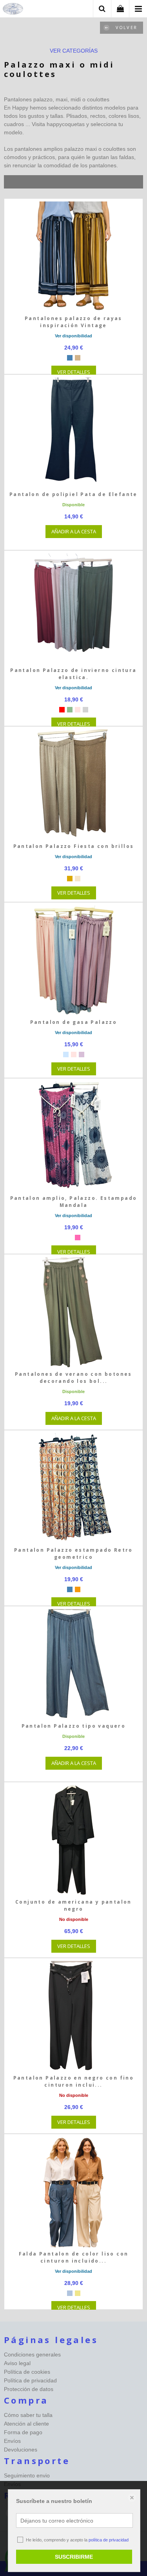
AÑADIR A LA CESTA (74, 531)
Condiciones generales (32, 2354)
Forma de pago (23, 2432)
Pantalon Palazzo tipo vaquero (74, 1726)
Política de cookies (27, 2372)
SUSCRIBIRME (74, 2557)
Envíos (12, 2441)
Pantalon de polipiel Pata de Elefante (73, 494)
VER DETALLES (74, 372)
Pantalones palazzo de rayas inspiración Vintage (73, 322)
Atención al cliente (26, 2424)
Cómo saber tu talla (28, 2415)
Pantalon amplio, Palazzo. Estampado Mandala (74, 1202)
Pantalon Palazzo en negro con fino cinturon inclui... (74, 2081)
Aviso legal (17, 2363)
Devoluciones (21, 2450)
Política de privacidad (30, 2380)
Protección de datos (29, 2389)
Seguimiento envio (27, 2475)
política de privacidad (109, 2540)
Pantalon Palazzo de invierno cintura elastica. (73, 674)
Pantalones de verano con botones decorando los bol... (73, 1378)
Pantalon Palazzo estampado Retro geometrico (73, 1553)
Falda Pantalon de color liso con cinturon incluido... (74, 2257)
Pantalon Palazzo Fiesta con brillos (74, 846)
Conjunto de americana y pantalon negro (73, 1905)
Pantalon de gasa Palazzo (74, 1022)
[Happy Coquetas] (13, 10)
